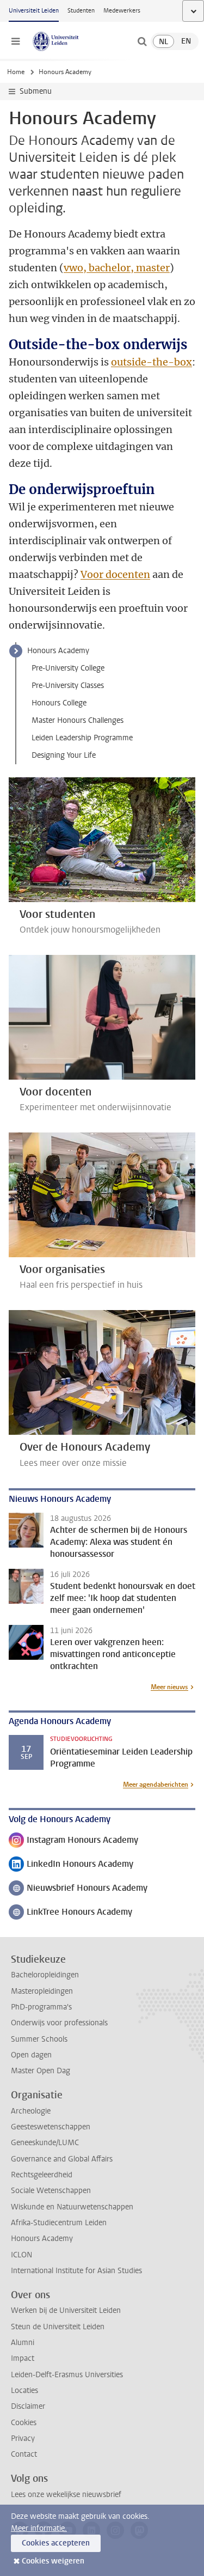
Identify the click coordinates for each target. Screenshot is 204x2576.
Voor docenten (115, 574)
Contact (24, 2454)
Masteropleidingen (42, 1991)
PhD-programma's (41, 2007)
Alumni (23, 2343)
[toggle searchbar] (142, 41)
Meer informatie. (39, 2528)
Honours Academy (58, 651)
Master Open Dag (41, 2071)
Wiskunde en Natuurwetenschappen (72, 2207)
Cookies (24, 2423)
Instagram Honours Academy (73, 1841)
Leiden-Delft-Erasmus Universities (67, 2375)
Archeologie (31, 2111)
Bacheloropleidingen (45, 1975)
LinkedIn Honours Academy (71, 1865)
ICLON (21, 2255)
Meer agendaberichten (156, 1785)
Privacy (23, 2438)
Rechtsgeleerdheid (42, 2175)
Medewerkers (122, 11)
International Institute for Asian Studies (76, 2271)
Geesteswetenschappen (51, 2127)
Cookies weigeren (53, 2561)
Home (16, 72)
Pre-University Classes (68, 686)
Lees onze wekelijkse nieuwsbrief (66, 2495)
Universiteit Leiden (34, 11)
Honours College (59, 703)
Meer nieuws (169, 1687)
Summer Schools (39, 2039)
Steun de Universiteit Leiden (58, 2327)
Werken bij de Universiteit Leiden (66, 2310)
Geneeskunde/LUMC (45, 2143)
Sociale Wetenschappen (51, 2191)
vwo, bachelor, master (117, 268)
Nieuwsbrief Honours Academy (78, 1889)
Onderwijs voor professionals (59, 2023)
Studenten (81, 11)
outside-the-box (152, 362)
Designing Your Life (64, 755)
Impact (23, 2358)
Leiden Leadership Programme (82, 738)
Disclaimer (28, 2406)
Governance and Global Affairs (62, 2159)
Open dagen (31, 2055)
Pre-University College (68, 668)
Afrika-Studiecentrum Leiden (59, 2223)
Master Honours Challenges (78, 720)
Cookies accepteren (56, 2543)
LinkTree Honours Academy (70, 1913)
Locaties (24, 2391)
